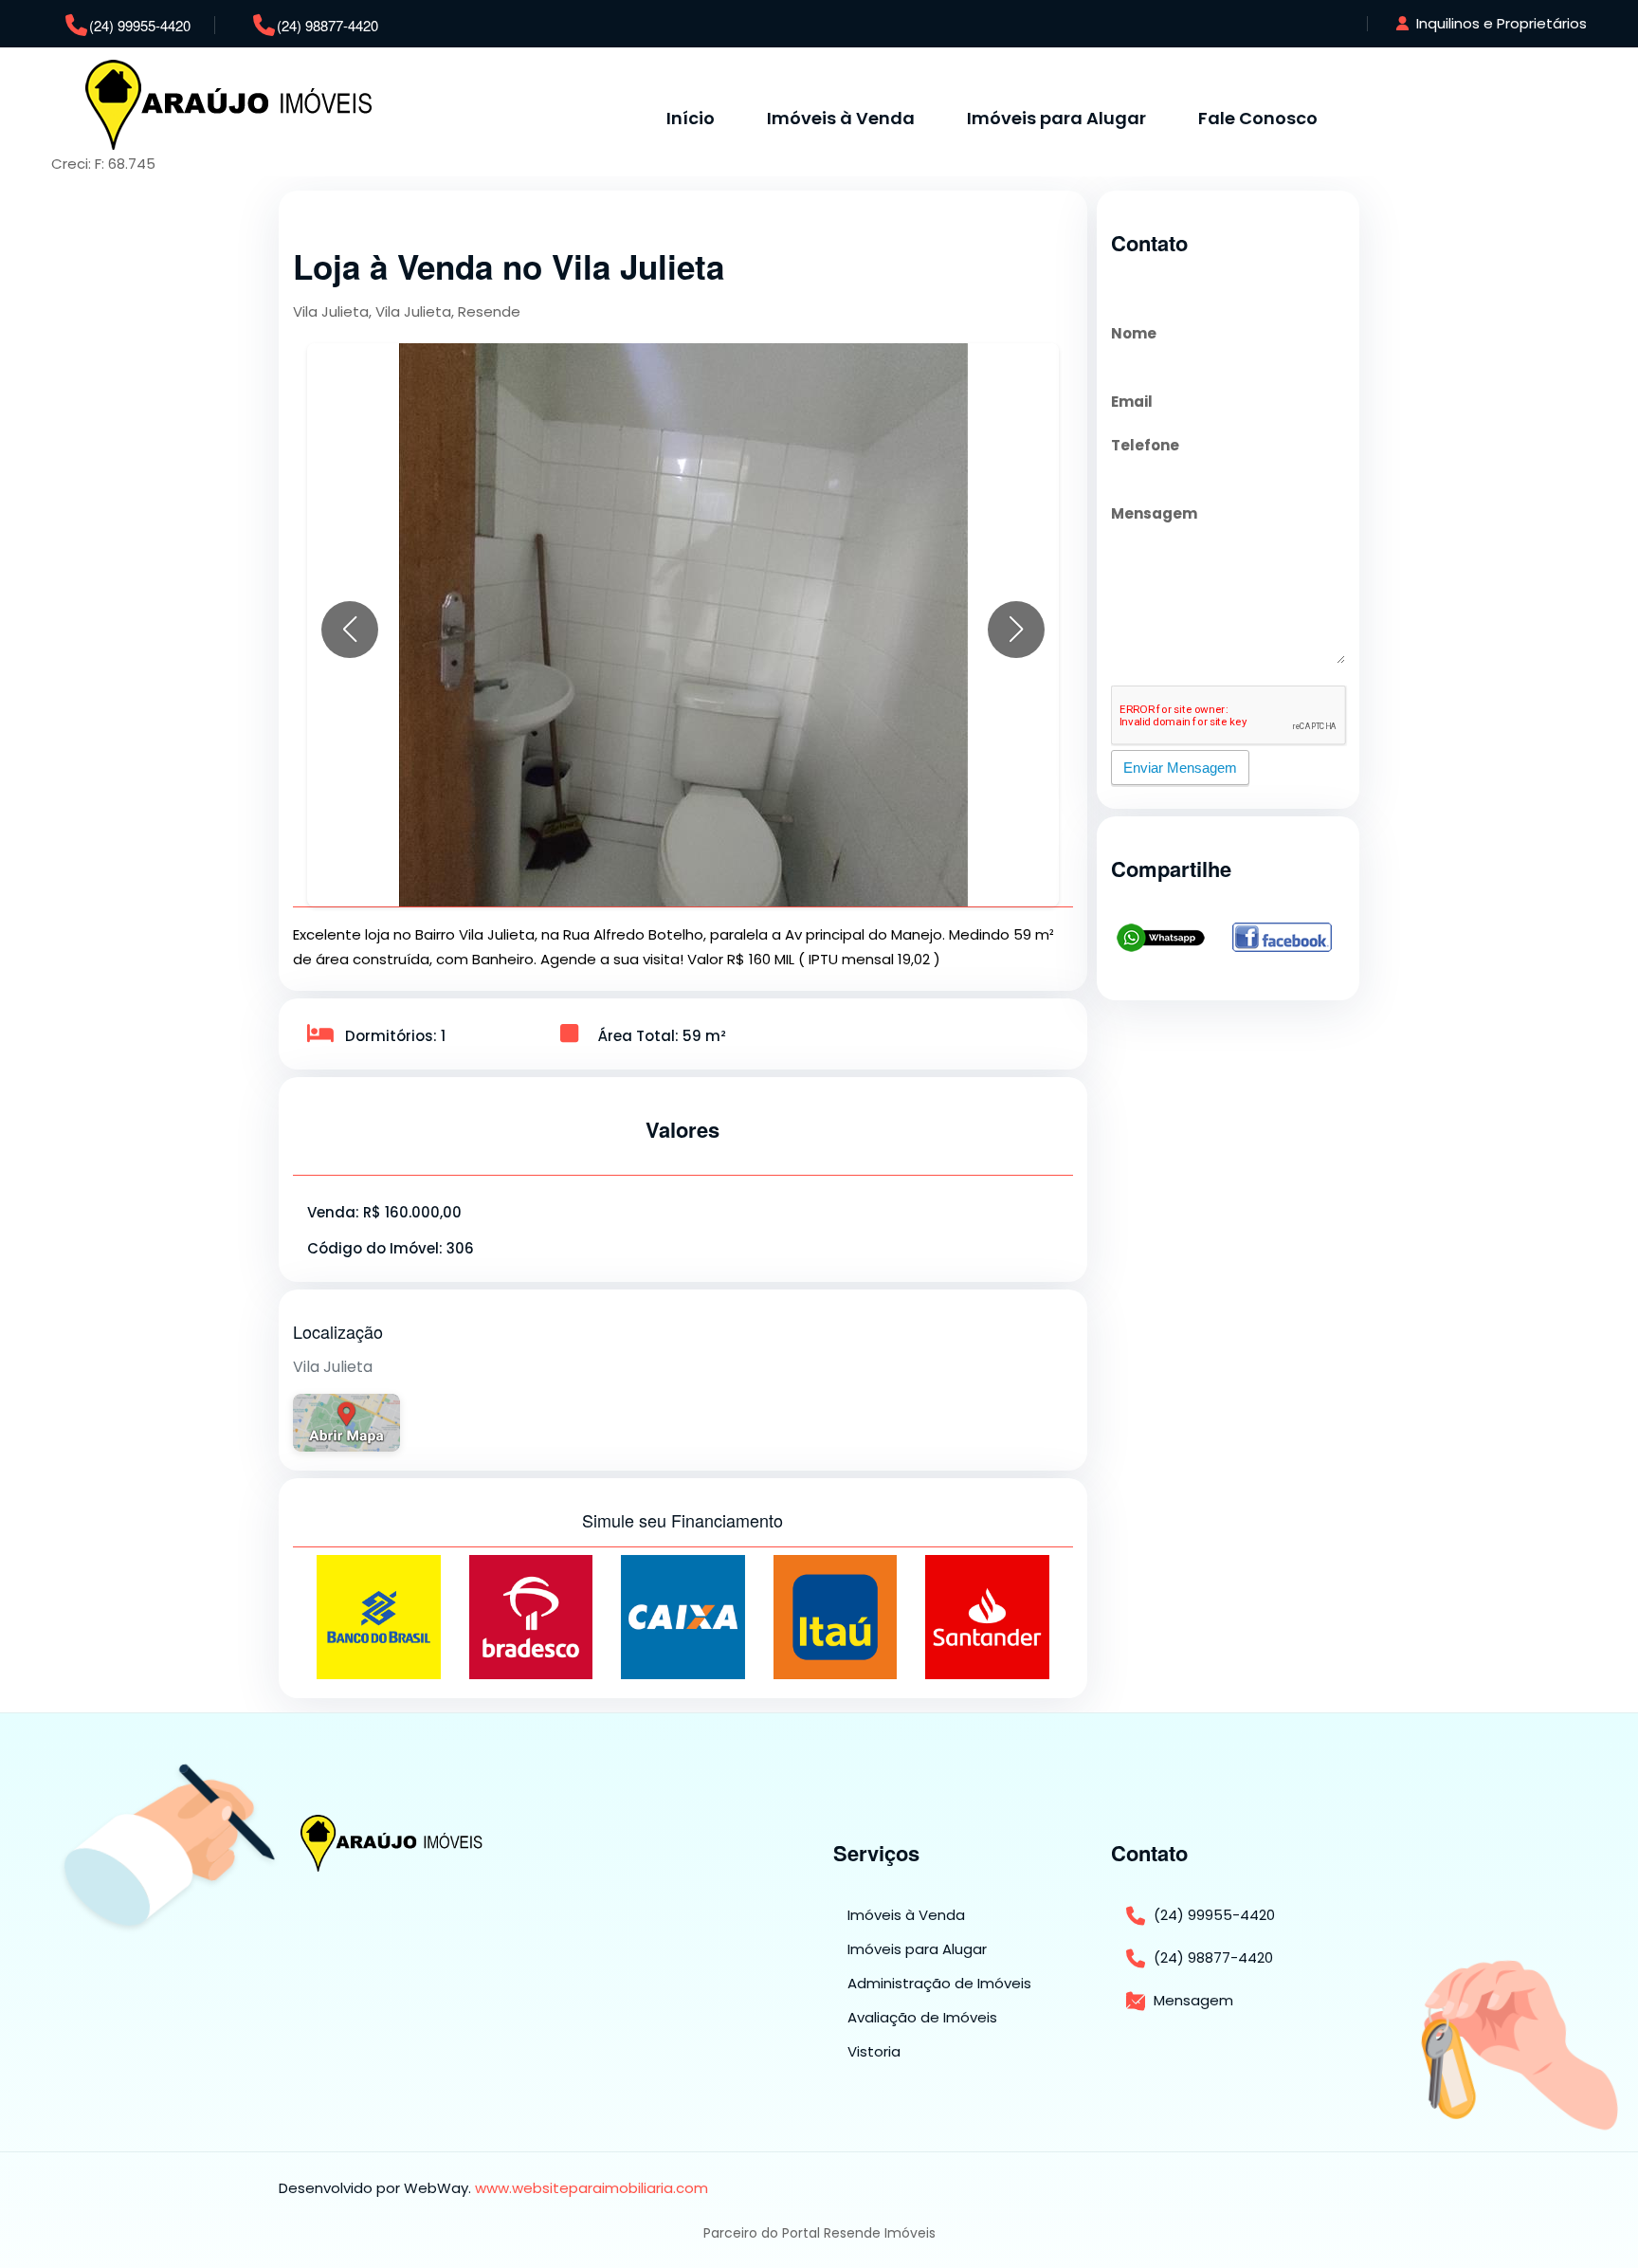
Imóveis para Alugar (1056, 118)
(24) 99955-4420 (140, 25)
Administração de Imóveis (939, 1984)
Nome (1134, 333)
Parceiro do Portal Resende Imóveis (819, 2233)
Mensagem (1154, 513)
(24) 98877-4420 (328, 25)
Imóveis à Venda (841, 118)
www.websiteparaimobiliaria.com (591, 2188)
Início (691, 118)
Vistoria (874, 2052)
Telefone (1145, 445)
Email (1132, 402)
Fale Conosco (1258, 118)
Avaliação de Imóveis (922, 2018)
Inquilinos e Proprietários (1500, 23)
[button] (350, 630)
